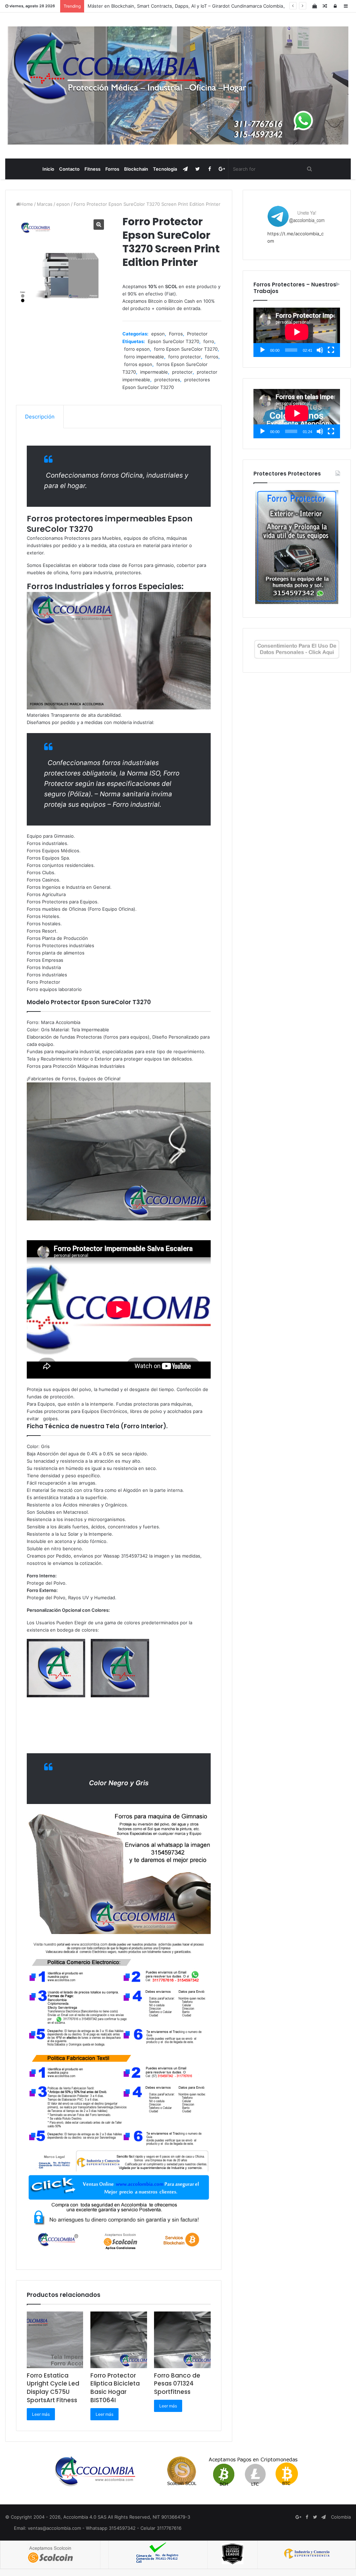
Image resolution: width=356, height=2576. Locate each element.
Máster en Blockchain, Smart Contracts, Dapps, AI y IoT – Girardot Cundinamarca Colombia (185, 6)
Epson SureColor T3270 (173, 341)
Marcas (45, 204)
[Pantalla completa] (331, 350)
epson (63, 204)
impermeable (154, 372)
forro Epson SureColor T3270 (186, 349)
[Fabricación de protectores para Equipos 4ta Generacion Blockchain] (178, 86)
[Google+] (222, 169)
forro (209, 341)
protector (182, 372)
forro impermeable (144, 357)
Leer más (41, 2414)
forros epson (138, 364)
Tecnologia (165, 169)
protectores (167, 380)
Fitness (92, 169)
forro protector (185, 357)
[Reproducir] (262, 350)
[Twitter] (198, 169)
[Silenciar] (320, 350)
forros (212, 357)
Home (27, 204)
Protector (197, 334)
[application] (297, 332)
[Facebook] (210, 169)
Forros (112, 169)
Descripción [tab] (40, 417)
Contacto (69, 169)
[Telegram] (185, 169)
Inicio (48, 169)
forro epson (137, 349)
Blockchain (136, 169)
